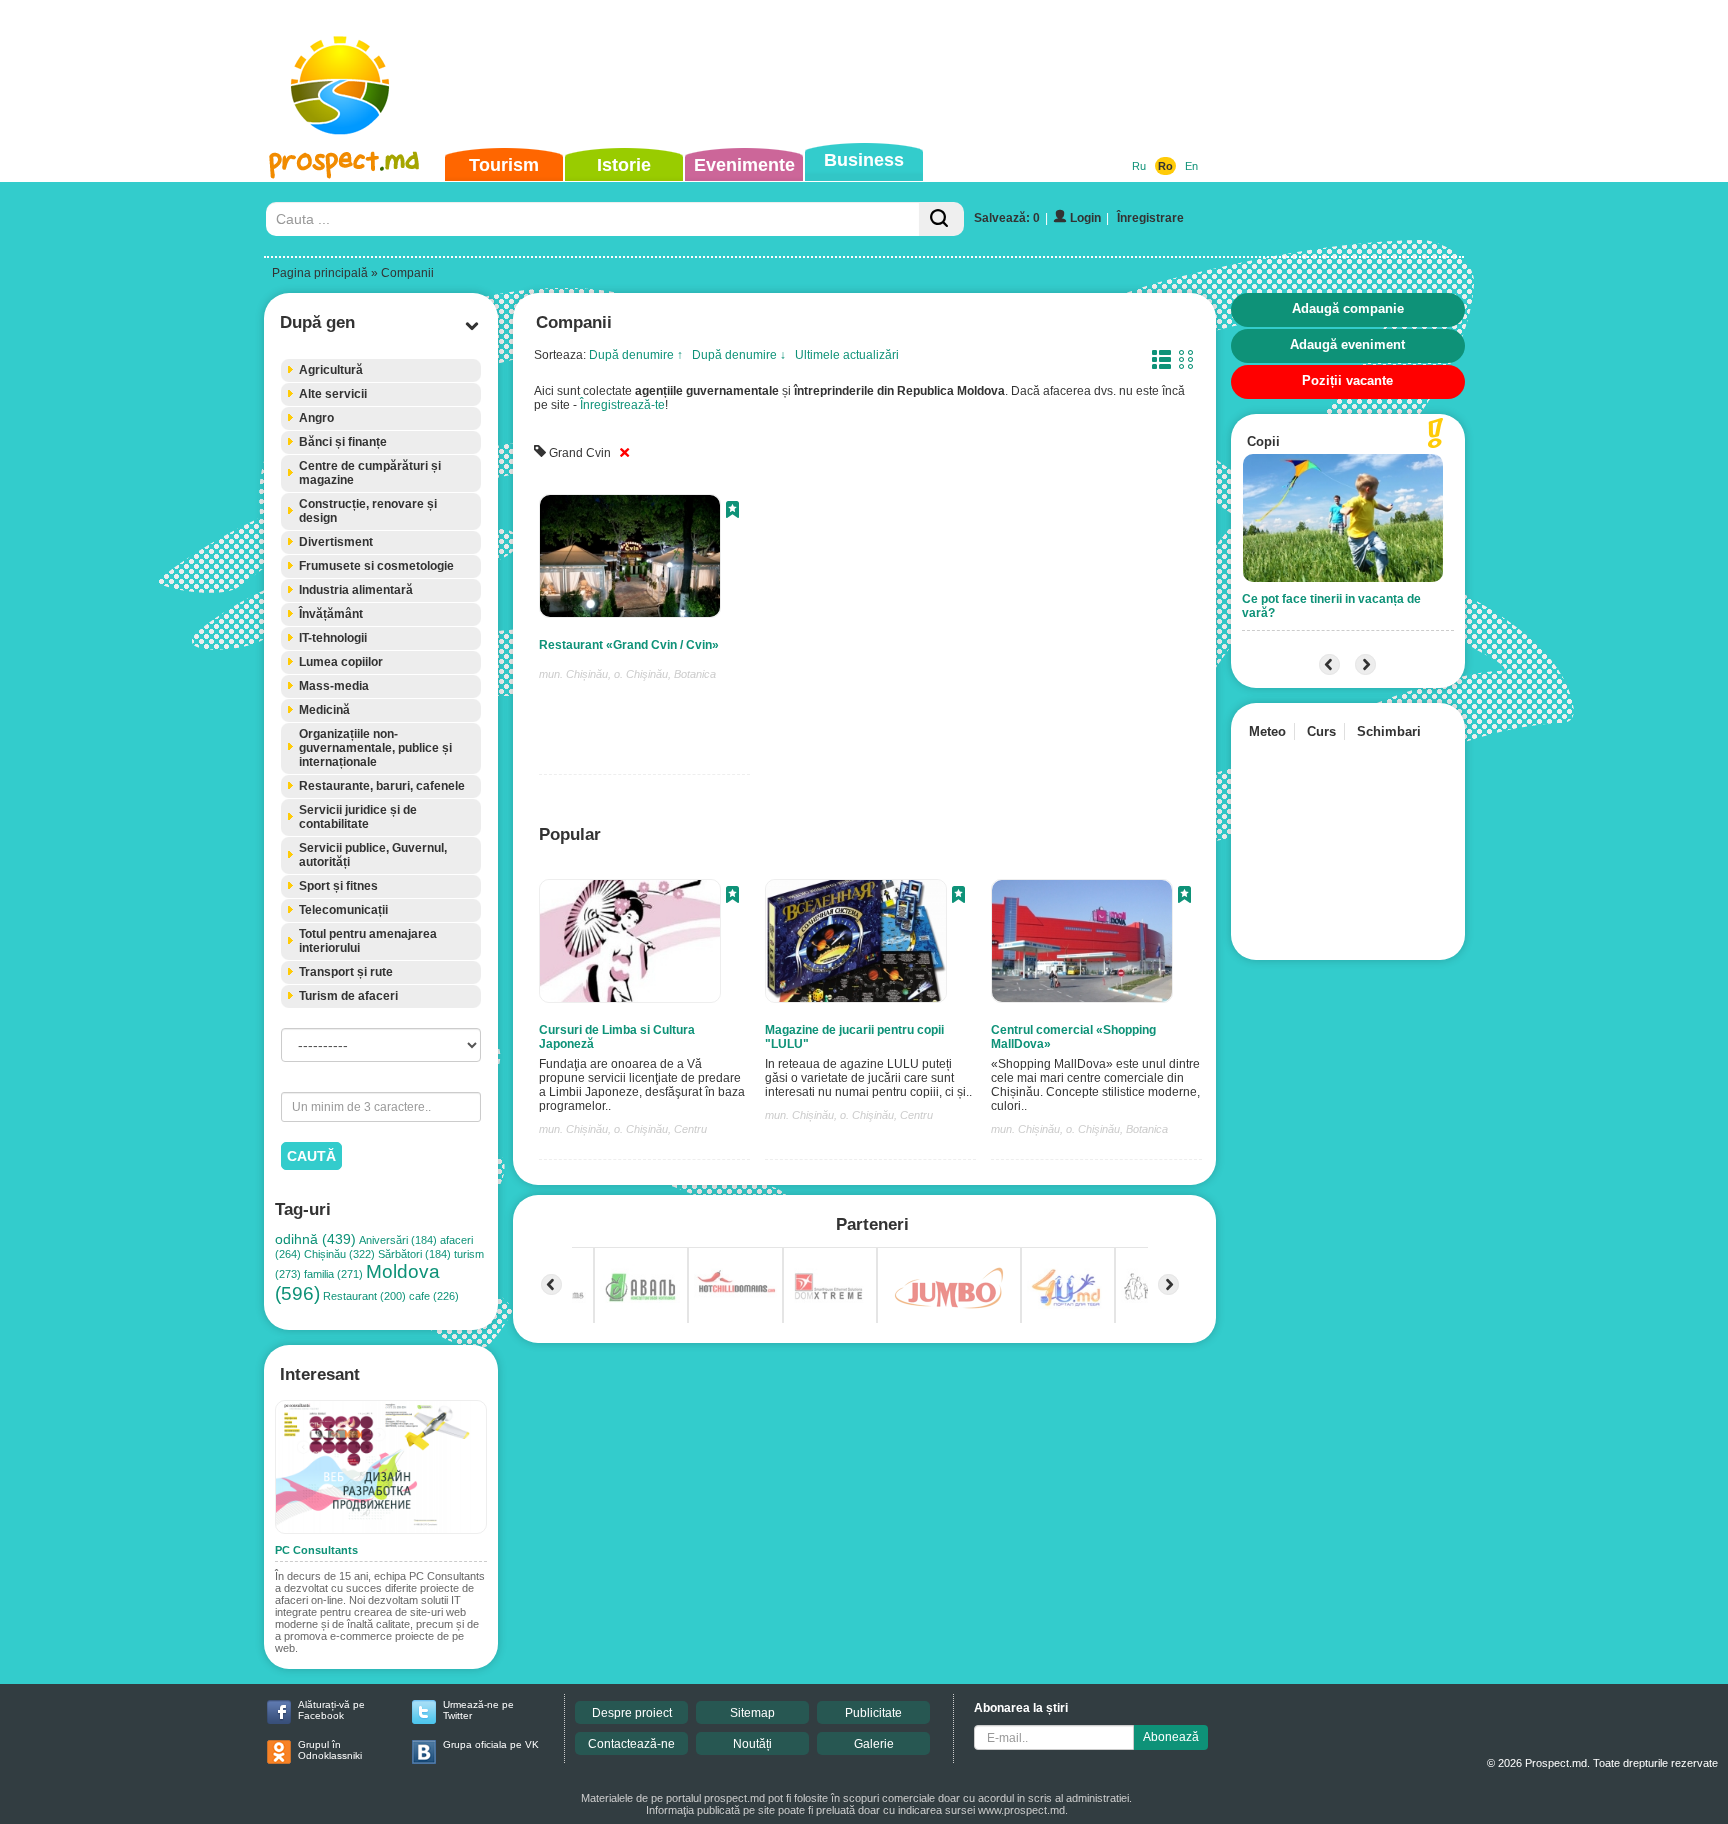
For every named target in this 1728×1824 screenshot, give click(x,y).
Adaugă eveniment (1347, 344)
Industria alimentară (356, 590)
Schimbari (1389, 731)
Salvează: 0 (1007, 218)
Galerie (874, 1744)
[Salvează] (732, 512)
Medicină (324, 710)
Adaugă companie (1348, 308)
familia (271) (333, 1274)
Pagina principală (320, 273)
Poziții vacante (1347, 380)
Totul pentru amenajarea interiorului (368, 941)
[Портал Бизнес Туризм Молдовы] (343, 106)
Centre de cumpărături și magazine (370, 473)
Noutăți (752, 1744)
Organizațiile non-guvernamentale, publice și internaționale (375, 748)
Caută (311, 1156)
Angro (316, 418)
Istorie (624, 165)
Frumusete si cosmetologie (376, 566)
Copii (1263, 441)
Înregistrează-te (622, 405)
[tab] (381, 370)
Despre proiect (632, 1713)
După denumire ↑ (636, 355)
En (1191, 166)
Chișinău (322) (339, 1254)
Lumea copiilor (341, 662)
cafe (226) (434, 1296)
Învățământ (331, 614)
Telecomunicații (343, 910)
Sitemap (752, 1713)
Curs (1321, 731)
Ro (1165, 166)
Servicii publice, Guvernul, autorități (373, 855)
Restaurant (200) (364, 1296)
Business (864, 160)
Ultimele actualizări (847, 355)
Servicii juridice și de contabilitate (358, 817)
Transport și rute (346, 972)
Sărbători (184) (414, 1254)
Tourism (504, 165)
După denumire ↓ (739, 355)
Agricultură (331, 370)
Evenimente (744, 165)
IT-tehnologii (333, 638)
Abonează (1171, 1737)
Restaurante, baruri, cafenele (382, 786)
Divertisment (336, 542)
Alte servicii (333, 394)
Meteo (1267, 731)
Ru (1139, 166)
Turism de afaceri (348, 996)
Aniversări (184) (398, 1240)
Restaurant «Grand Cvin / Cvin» (629, 645)
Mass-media (334, 686)
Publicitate (873, 1713)
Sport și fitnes (338, 886)
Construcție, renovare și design (368, 511)
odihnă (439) (315, 1239)
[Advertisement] (833, 74)
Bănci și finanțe (343, 442)
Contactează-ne (631, 1744)
